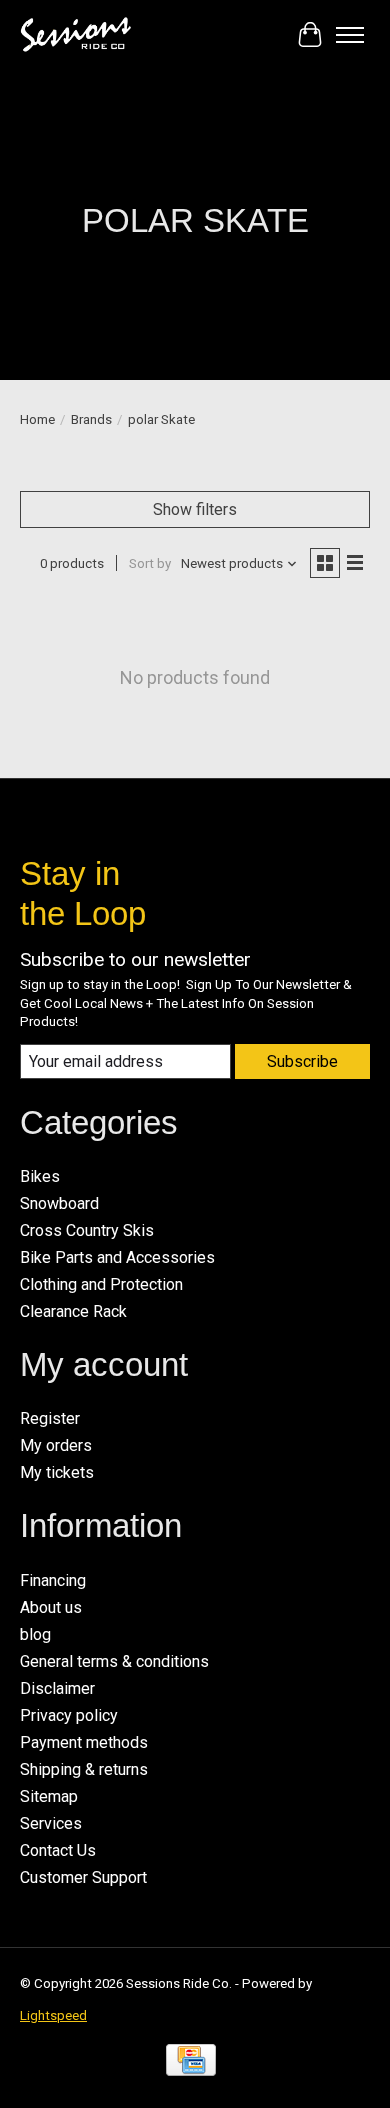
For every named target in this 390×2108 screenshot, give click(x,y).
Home (37, 419)
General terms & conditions (114, 1661)
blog (35, 1634)
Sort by (150, 563)
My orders (56, 1445)
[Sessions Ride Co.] (75, 34)
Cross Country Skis (87, 1230)
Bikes (40, 1176)
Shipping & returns (84, 1769)
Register (50, 1418)
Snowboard (59, 1203)
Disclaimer (57, 1688)
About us (51, 1607)
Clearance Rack (73, 1311)
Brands (91, 419)
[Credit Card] (191, 2066)
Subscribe (302, 1061)
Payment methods (84, 1742)
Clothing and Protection (101, 1284)
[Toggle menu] (350, 35)
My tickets (57, 1472)
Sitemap (49, 1796)
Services (51, 1823)
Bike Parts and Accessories (117, 1257)
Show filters (195, 509)
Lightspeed (53, 2015)
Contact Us (58, 1850)
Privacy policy (69, 1715)
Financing (53, 1580)
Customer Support (83, 1877)
